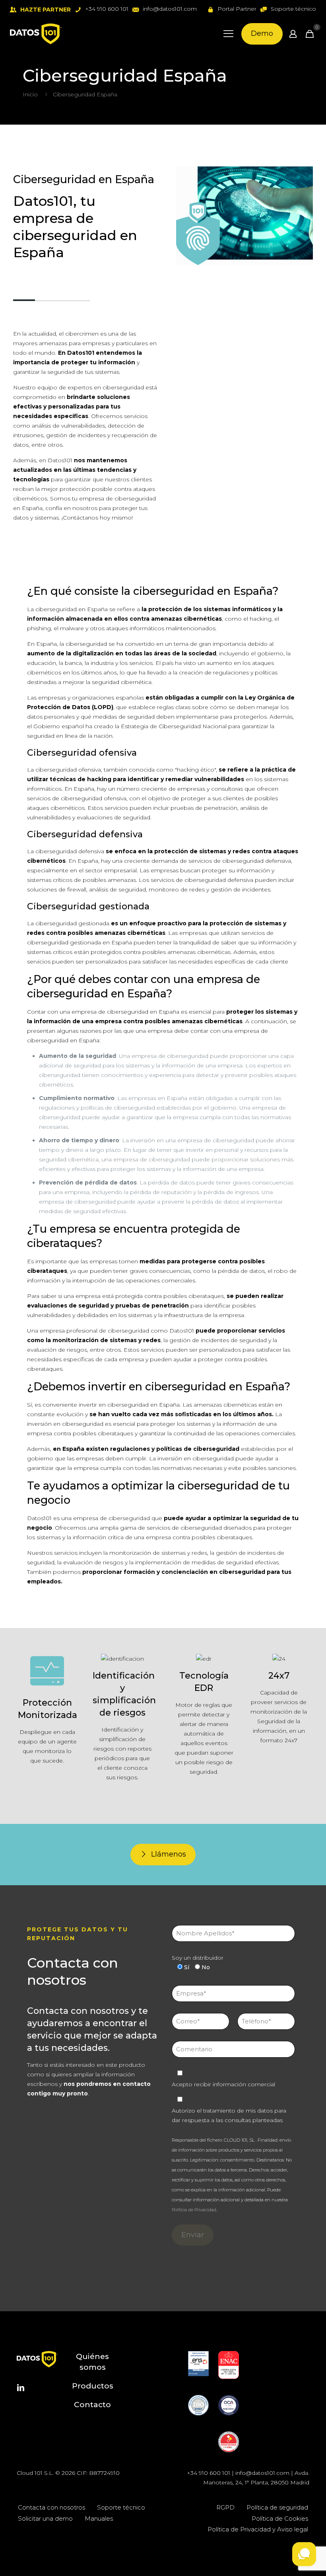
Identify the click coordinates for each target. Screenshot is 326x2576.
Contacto (92, 2405)
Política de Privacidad (194, 2210)
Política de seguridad (277, 2507)
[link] (198, 2364)
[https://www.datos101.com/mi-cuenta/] (293, 34)
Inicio (30, 94)
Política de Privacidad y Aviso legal (258, 2529)
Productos (93, 2386)
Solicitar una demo (45, 2518)
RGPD (225, 2507)
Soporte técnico (121, 2507)
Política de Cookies (280, 2518)
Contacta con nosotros (51, 2507)
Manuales (99, 2518)
